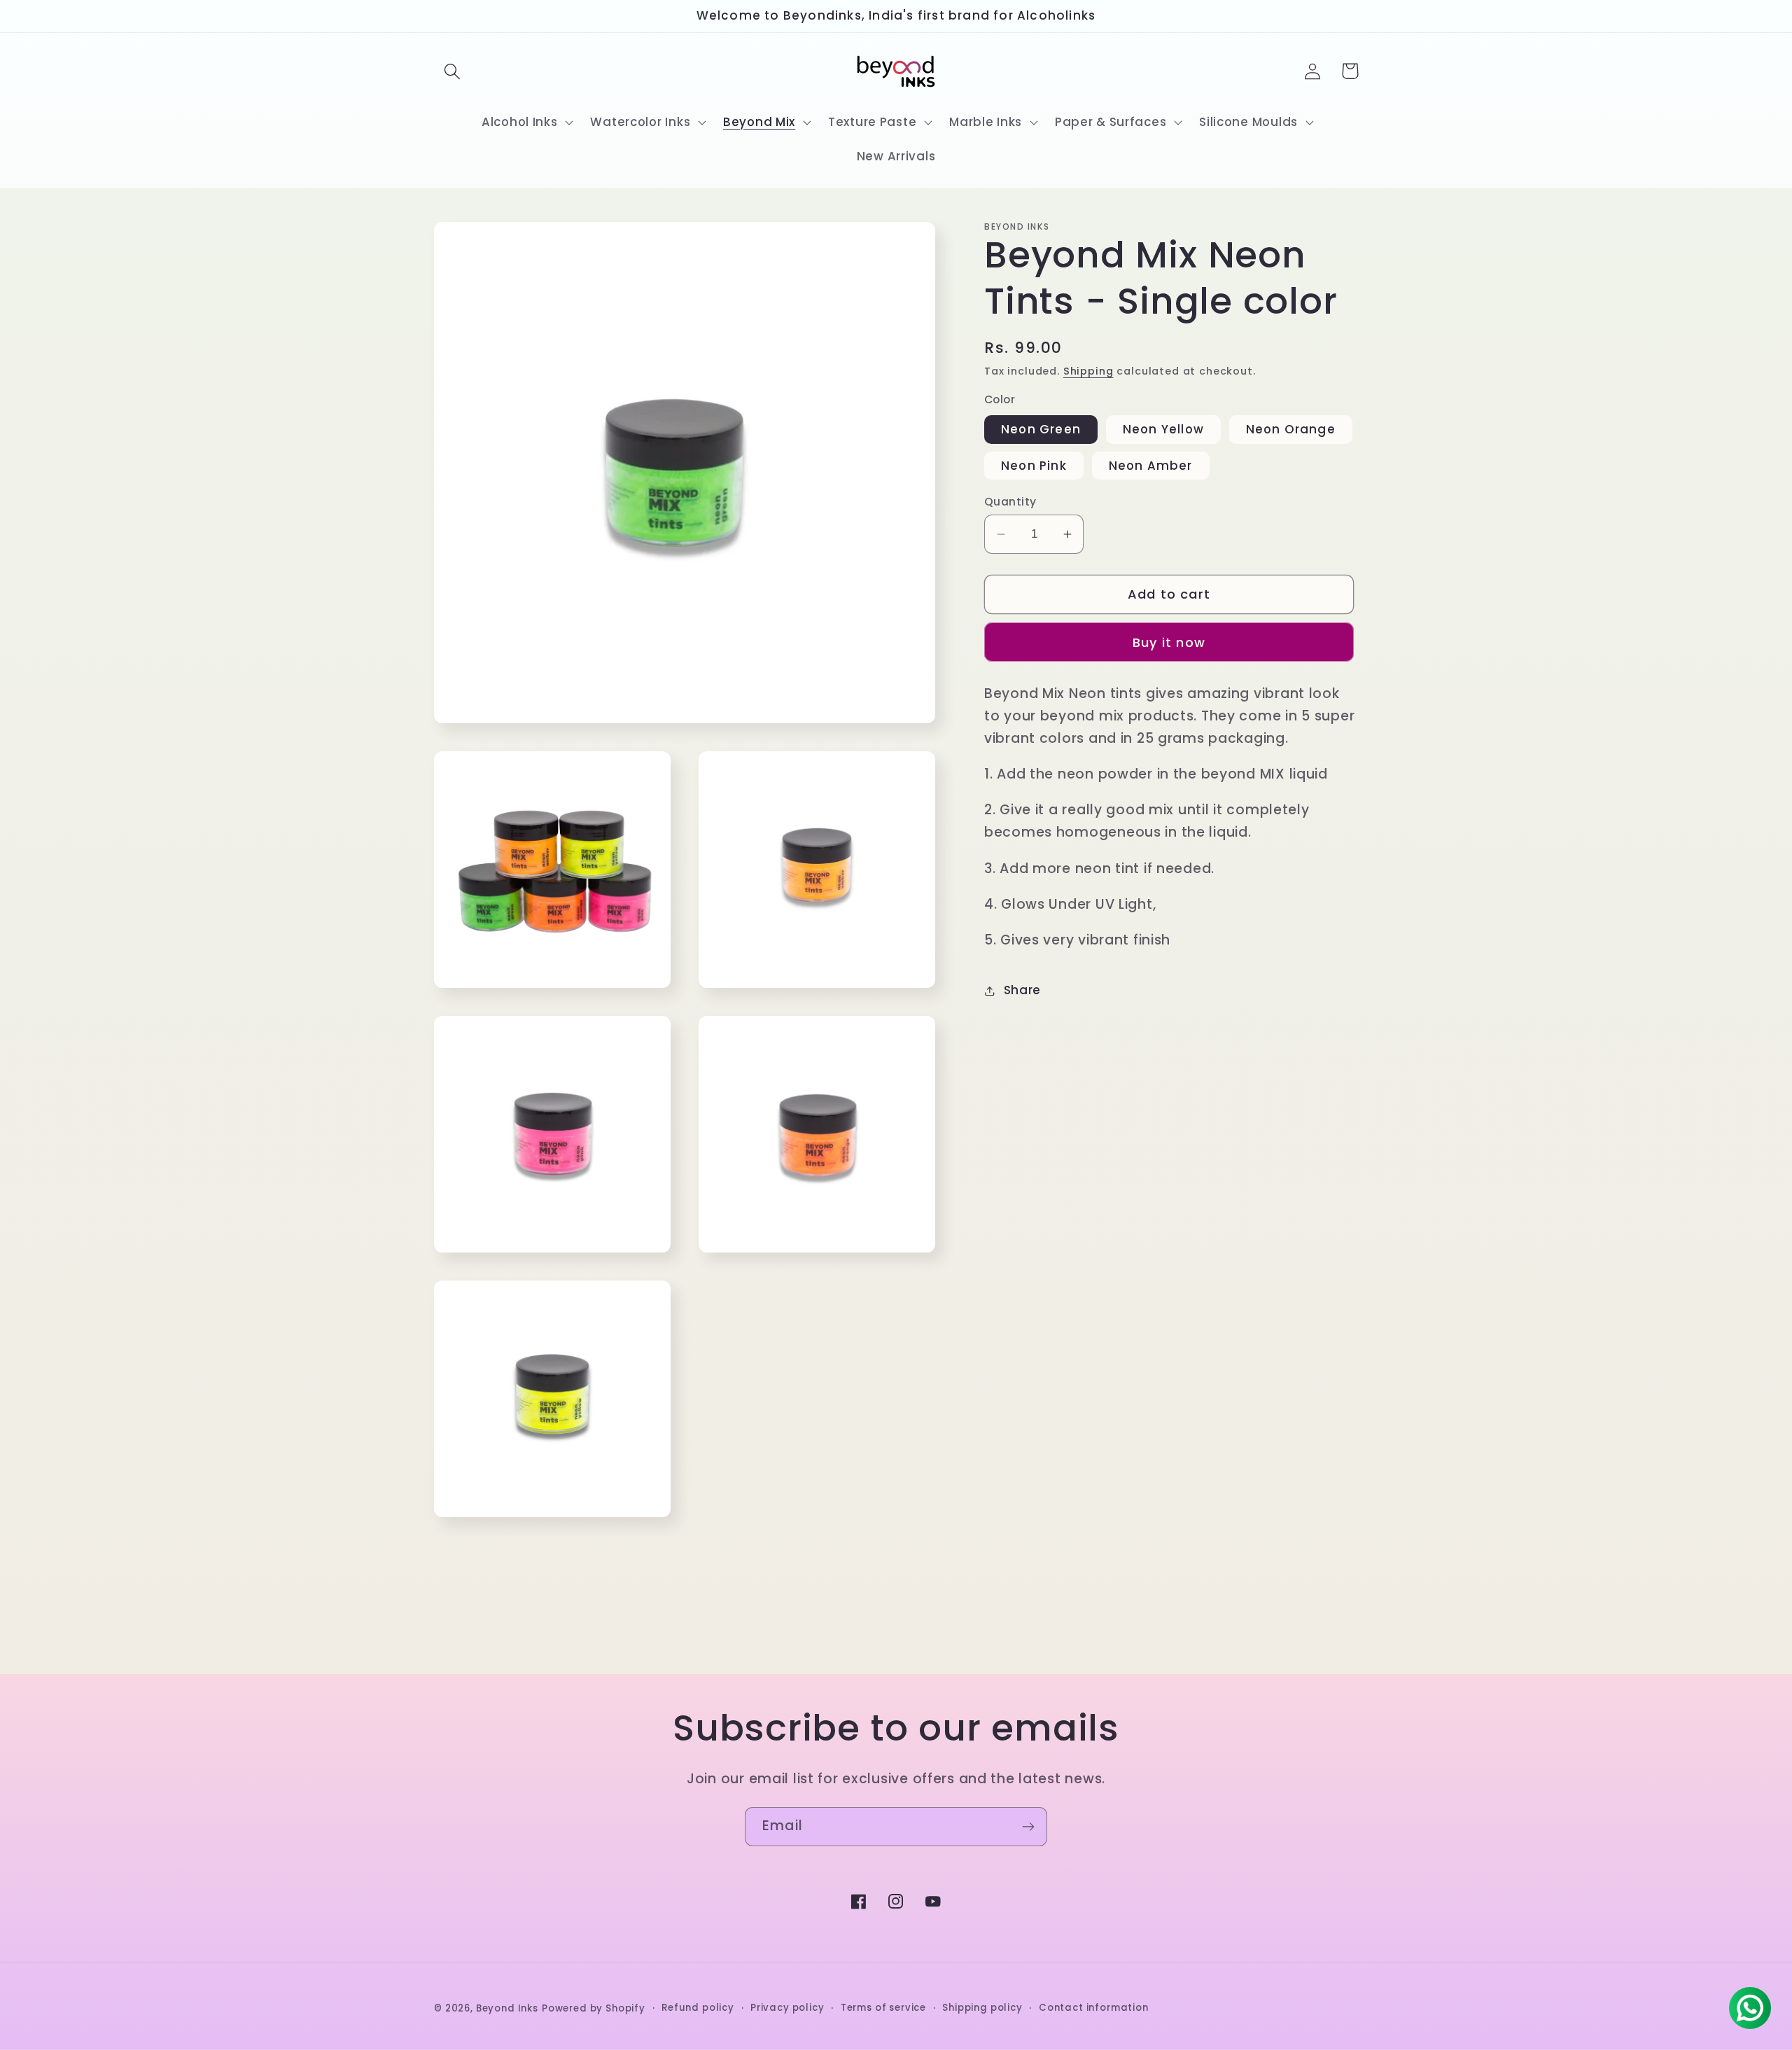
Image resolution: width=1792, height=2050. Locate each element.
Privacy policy (787, 2008)
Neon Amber (1151, 466)
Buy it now (1169, 642)
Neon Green (1041, 429)
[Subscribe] (1028, 1827)
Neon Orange (1291, 429)
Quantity (1010, 502)
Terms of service (883, 2008)
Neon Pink (1034, 466)
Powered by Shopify (594, 2008)
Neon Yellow (1163, 429)
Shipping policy (982, 2008)
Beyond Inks (507, 2008)
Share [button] (1022, 990)
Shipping (1088, 371)
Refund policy (698, 2008)
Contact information (1094, 2008)
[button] (453, 71)
